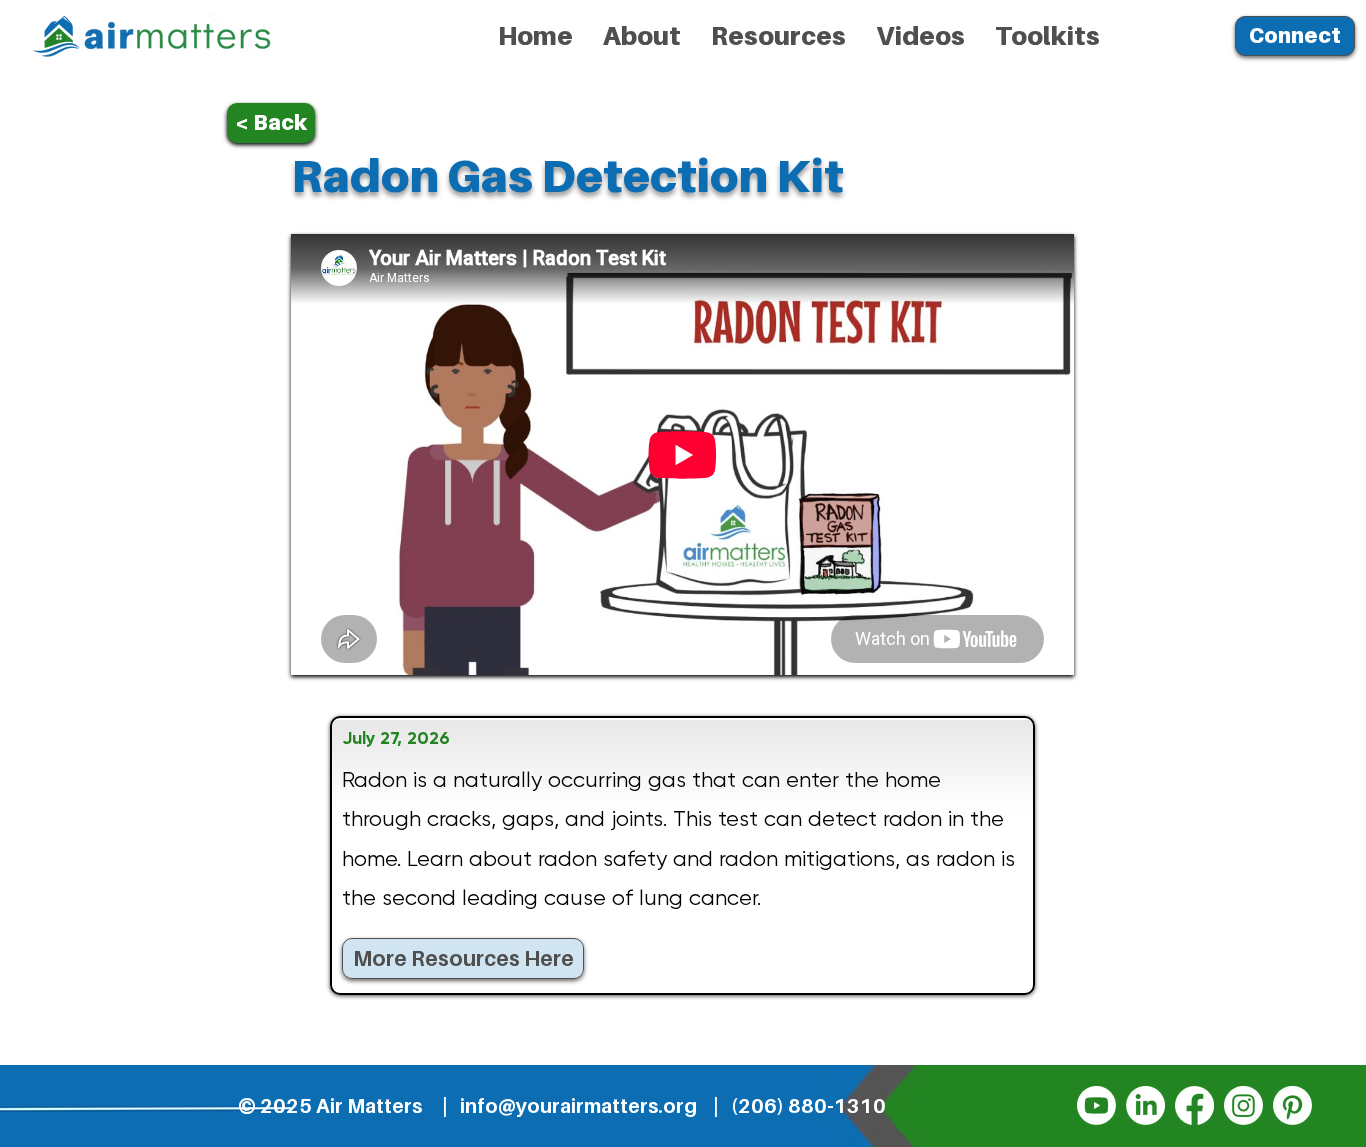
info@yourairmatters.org (578, 1106)
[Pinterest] (1292, 1105)
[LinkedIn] (1145, 1105)
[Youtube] (1096, 1105)
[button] (778, 36)
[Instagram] (1243, 1105)
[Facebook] (1194, 1105)
